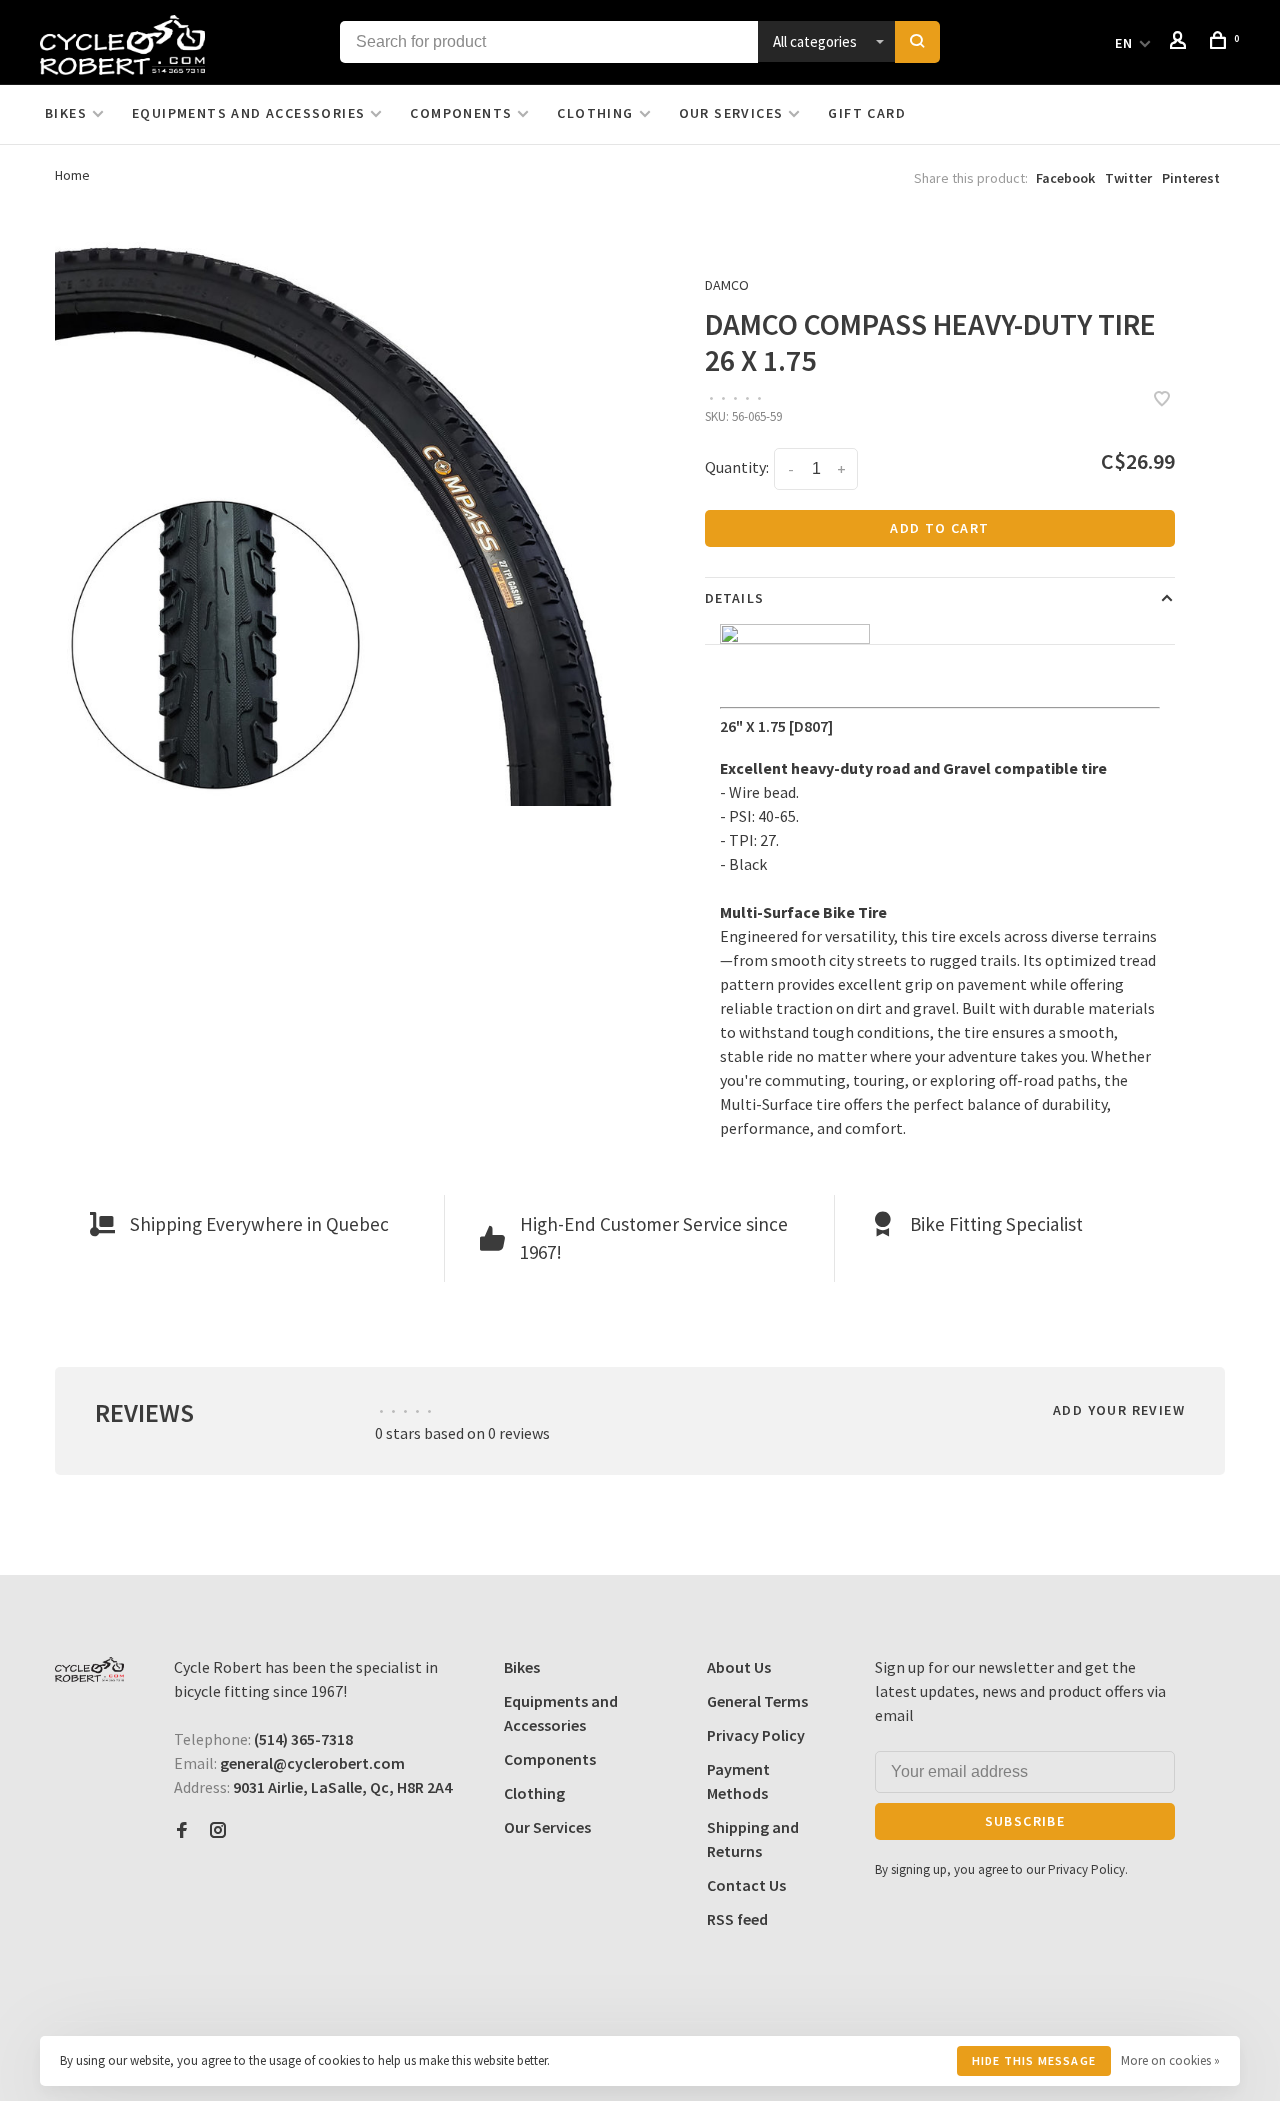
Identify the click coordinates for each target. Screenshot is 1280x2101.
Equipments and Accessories (248, 113)
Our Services (731, 113)
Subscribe (1025, 1821)
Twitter (1128, 178)
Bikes (66, 113)
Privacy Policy (756, 1735)
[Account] (1181, 43)
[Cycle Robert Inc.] (89, 1669)
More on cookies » (1170, 2060)
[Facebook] (182, 1831)
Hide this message (1034, 2060)
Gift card (867, 113)
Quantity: (737, 467)
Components (461, 113)
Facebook (1065, 178)
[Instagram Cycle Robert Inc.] (218, 1831)
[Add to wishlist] (1162, 400)
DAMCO (727, 285)
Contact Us (746, 1885)
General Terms (757, 1701)
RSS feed (737, 1919)
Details (734, 598)
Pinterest (1191, 178)
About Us (739, 1667)
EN (1124, 43)
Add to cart (939, 528)
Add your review (1119, 1410)
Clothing (595, 113)
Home (72, 175)
